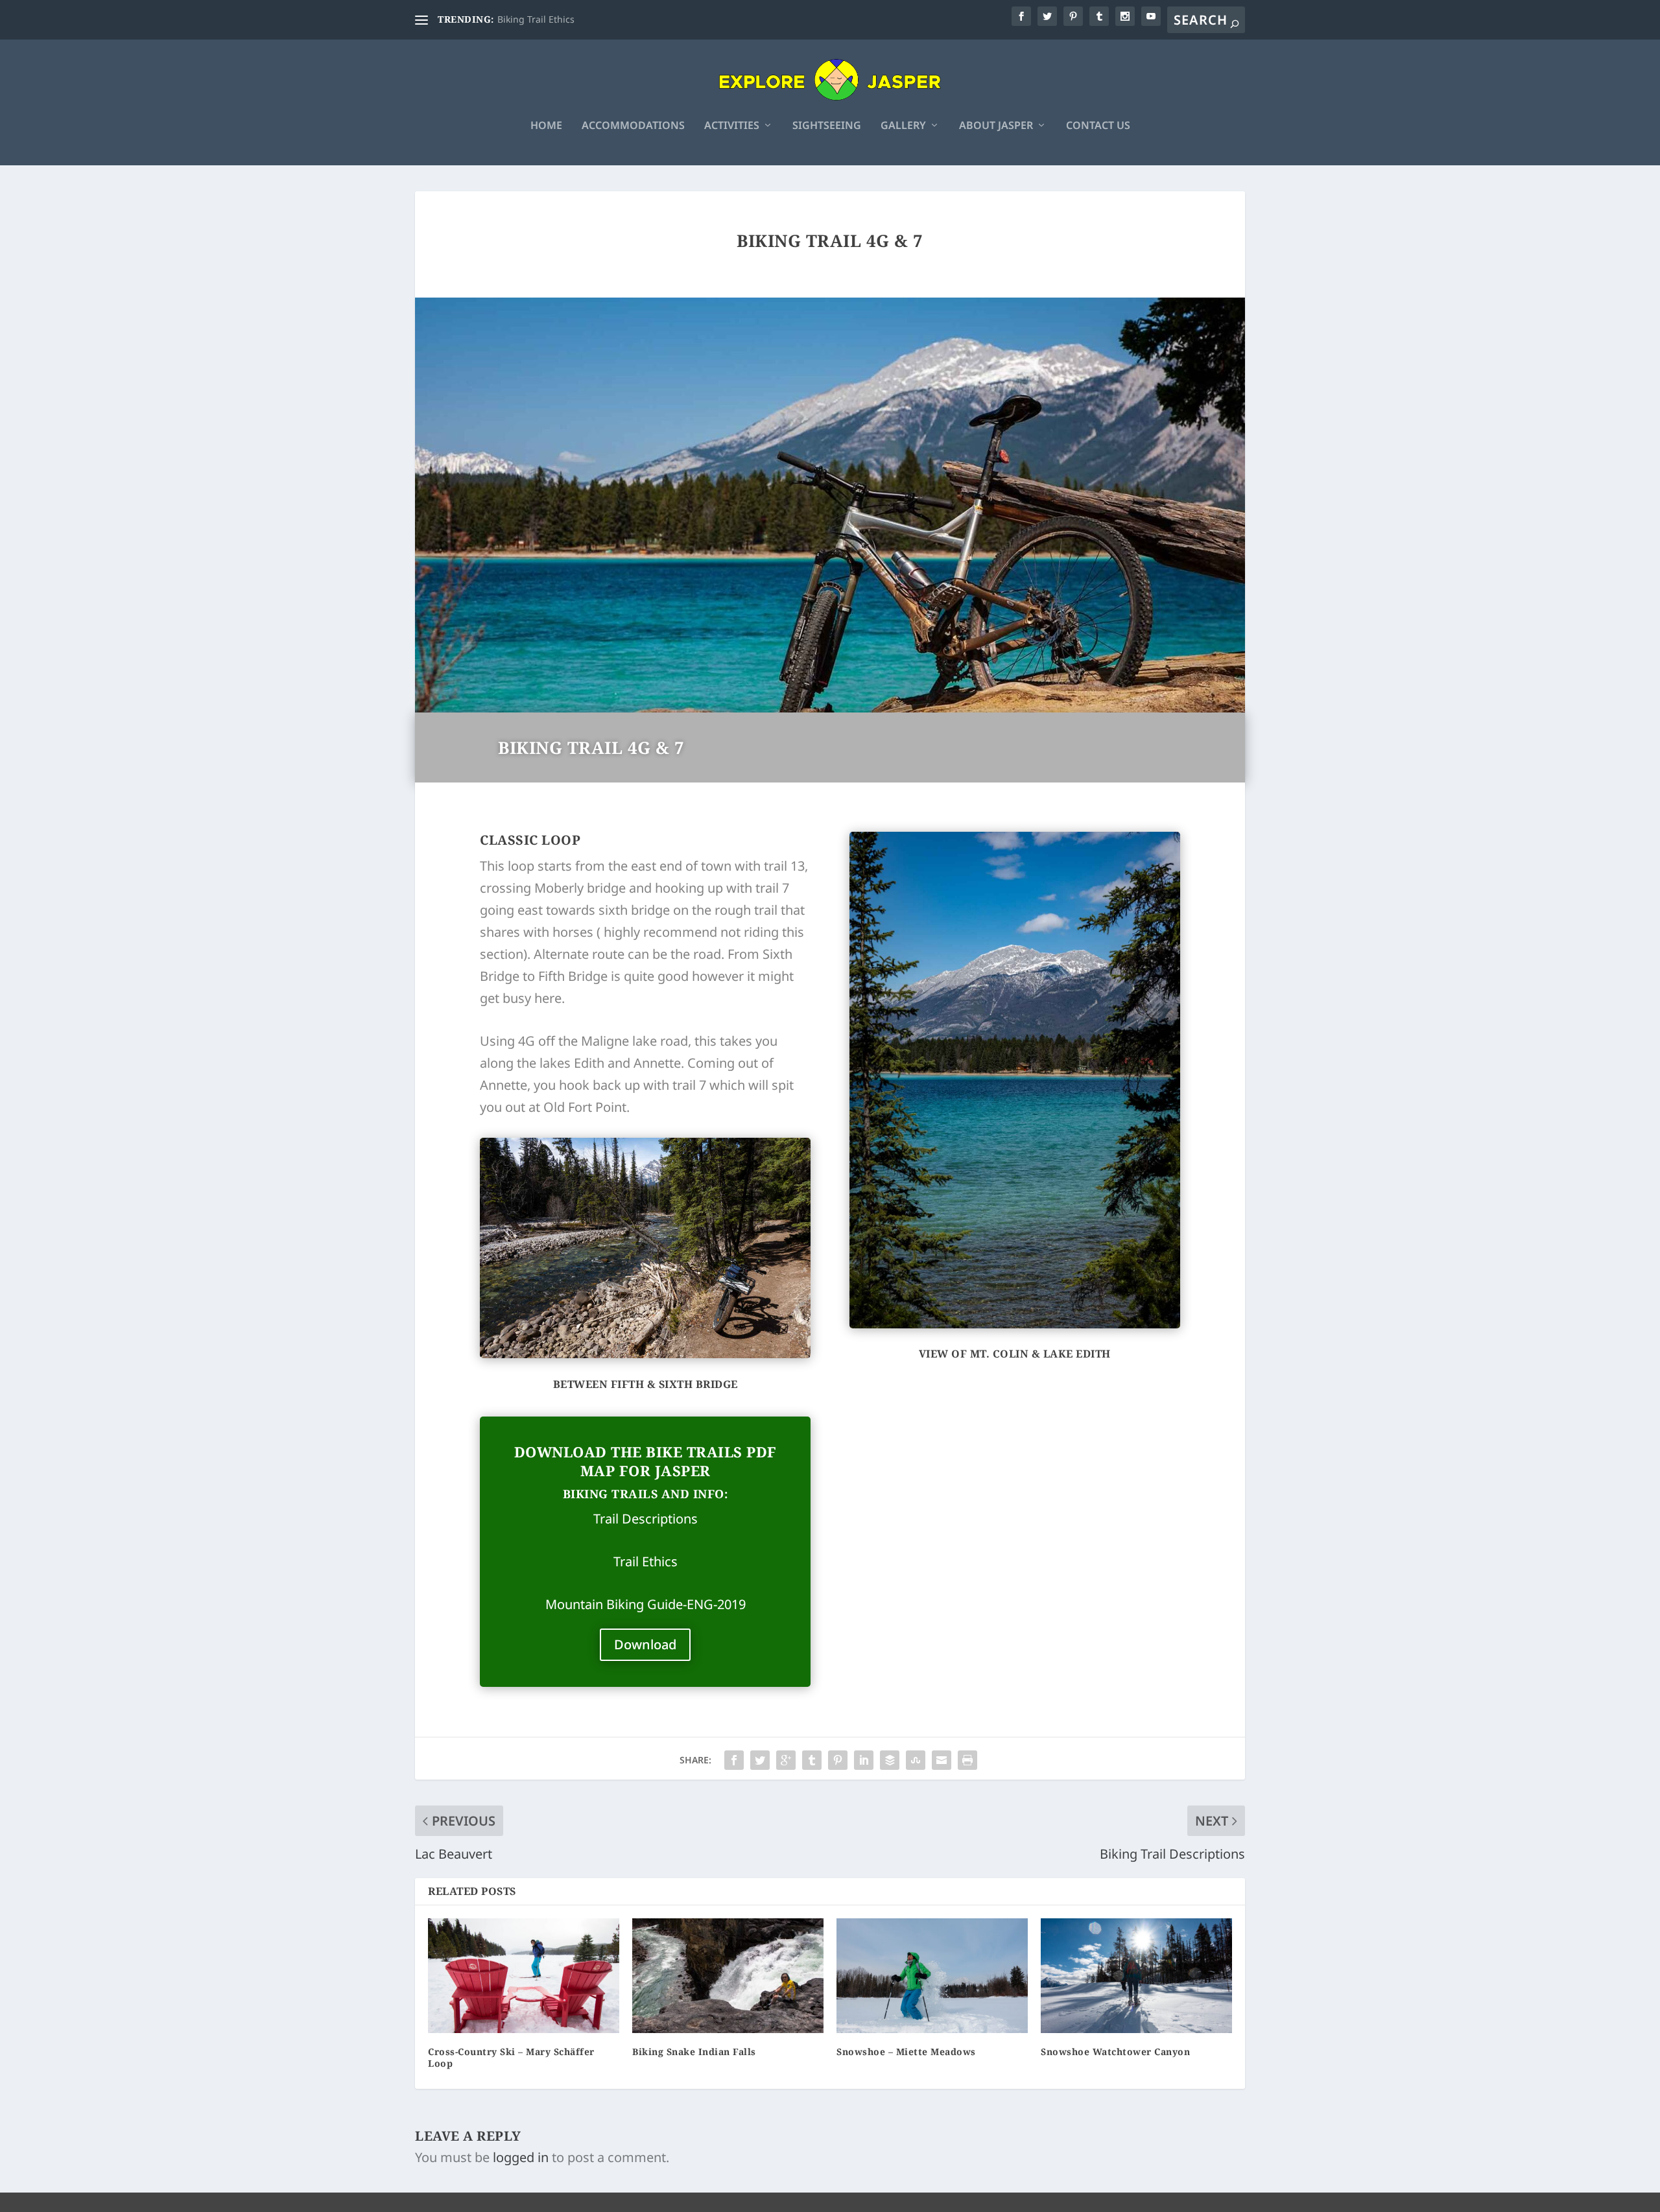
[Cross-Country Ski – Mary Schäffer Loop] (524, 1976)
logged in (521, 2157)
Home (546, 126)
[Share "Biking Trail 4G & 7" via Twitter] (760, 1760)
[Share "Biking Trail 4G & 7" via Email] (942, 1760)
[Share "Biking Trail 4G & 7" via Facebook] (734, 1760)
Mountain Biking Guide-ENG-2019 (646, 1604)
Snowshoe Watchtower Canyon (1115, 2052)
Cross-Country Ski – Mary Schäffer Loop (511, 2057)
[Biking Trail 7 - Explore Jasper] (645, 1353)
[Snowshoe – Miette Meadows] (932, 1976)
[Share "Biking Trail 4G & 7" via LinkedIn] (864, 1760)
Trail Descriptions (646, 1519)
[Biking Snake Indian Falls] (728, 1976)
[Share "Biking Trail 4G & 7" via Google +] (786, 1760)
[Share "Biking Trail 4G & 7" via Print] (967, 1760)
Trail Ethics (646, 1561)
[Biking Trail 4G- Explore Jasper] (1015, 1324)
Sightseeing (827, 126)
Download (645, 1644)
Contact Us (1098, 126)
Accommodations (633, 126)
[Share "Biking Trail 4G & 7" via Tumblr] (812, 1760)
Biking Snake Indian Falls (694, 2052)
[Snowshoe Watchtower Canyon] (1136, 1976)
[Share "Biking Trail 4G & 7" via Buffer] (890, 1760)
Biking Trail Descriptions (550, 19)
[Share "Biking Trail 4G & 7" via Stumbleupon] (916, 1760)
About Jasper (996, 126)
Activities (732, 126)
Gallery (903, 126)
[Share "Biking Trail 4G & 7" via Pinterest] (838, 1760)
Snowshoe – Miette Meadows (906, 2052)
